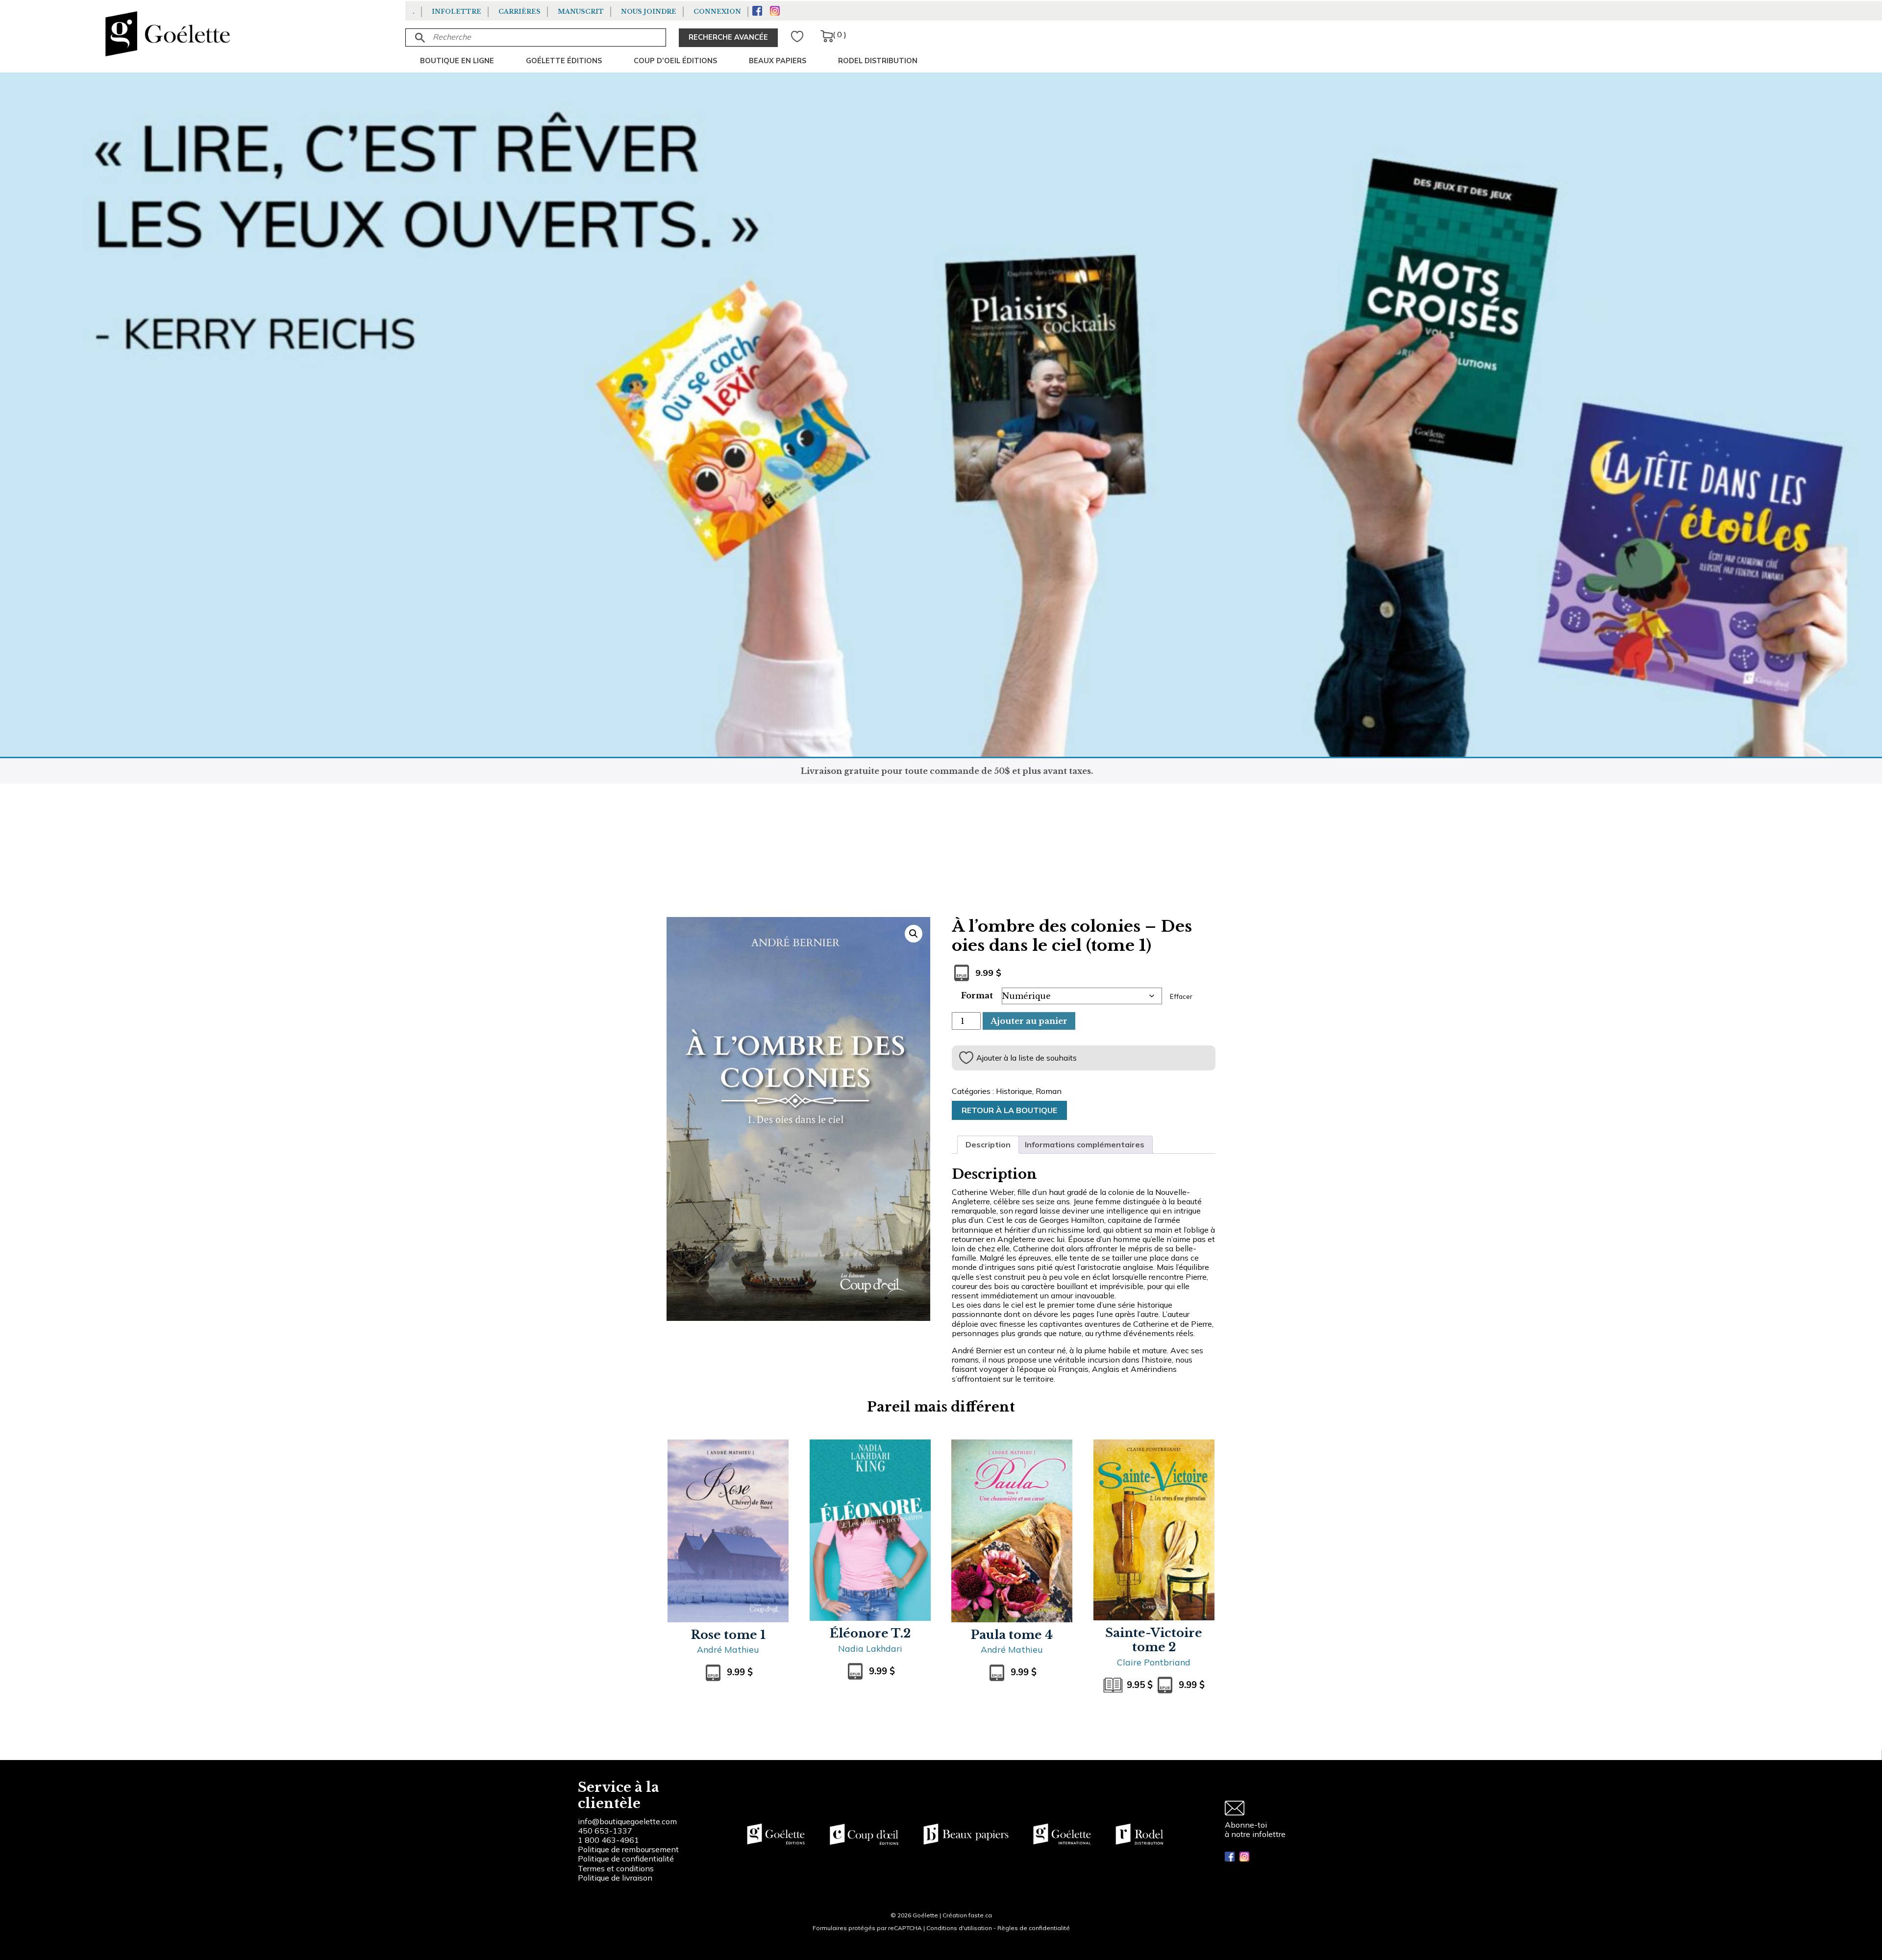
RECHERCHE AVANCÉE (728, 37)
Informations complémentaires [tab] (1085, 1144)
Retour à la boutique (1009, 1110)
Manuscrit (581, 12)
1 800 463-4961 (608, 1840)
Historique (1014, 1091)
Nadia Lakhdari (870, 1648)
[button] (914, 934)
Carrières (520, 12)
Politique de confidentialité (626, 1859)
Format (977, 995)
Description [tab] (988, 1144)
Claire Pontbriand (1154, 1662)
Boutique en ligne (457, 61)
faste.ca (980, 1915)
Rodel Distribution (878, 61)
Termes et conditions (616, 1868)
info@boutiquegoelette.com (627, 1821)
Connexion (717, 12)
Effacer (1181, 996)
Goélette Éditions (564, 61)
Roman (1049, 1091)
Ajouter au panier (1029, 1021)
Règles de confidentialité (1034, 1928)
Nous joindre (649, 12)
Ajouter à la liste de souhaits (1027, 1058)
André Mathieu (728, 1649)
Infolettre (457, 12)
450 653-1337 (605, 1831)
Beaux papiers (778, 61)
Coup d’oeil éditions (675, 61)
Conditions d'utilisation (959, 1928)
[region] (127, 1886)
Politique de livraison (615, 1878)
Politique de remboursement (628, 1849)
